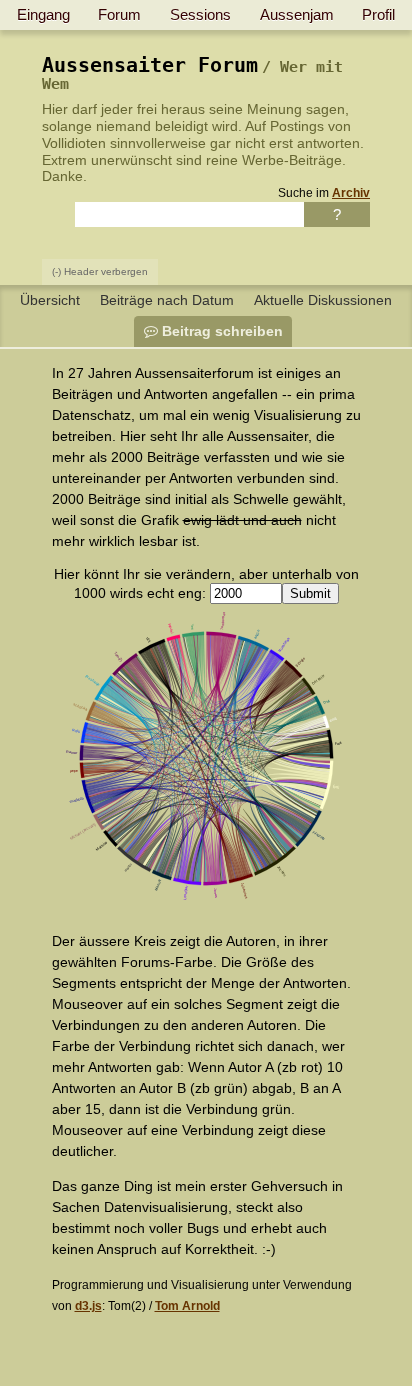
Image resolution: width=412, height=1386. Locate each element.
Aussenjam (297, 14)
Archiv (351, 193)
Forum (119, 14)
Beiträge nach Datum (167, 300)
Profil (378, 14)
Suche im (324, 193)
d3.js (88, 1305)
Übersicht (50, 300)
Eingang (43, 14)
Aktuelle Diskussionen (323, 300)
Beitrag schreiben (220, 331)
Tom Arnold (187, 1305)
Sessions (200, 14)
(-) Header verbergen (100, 271)
